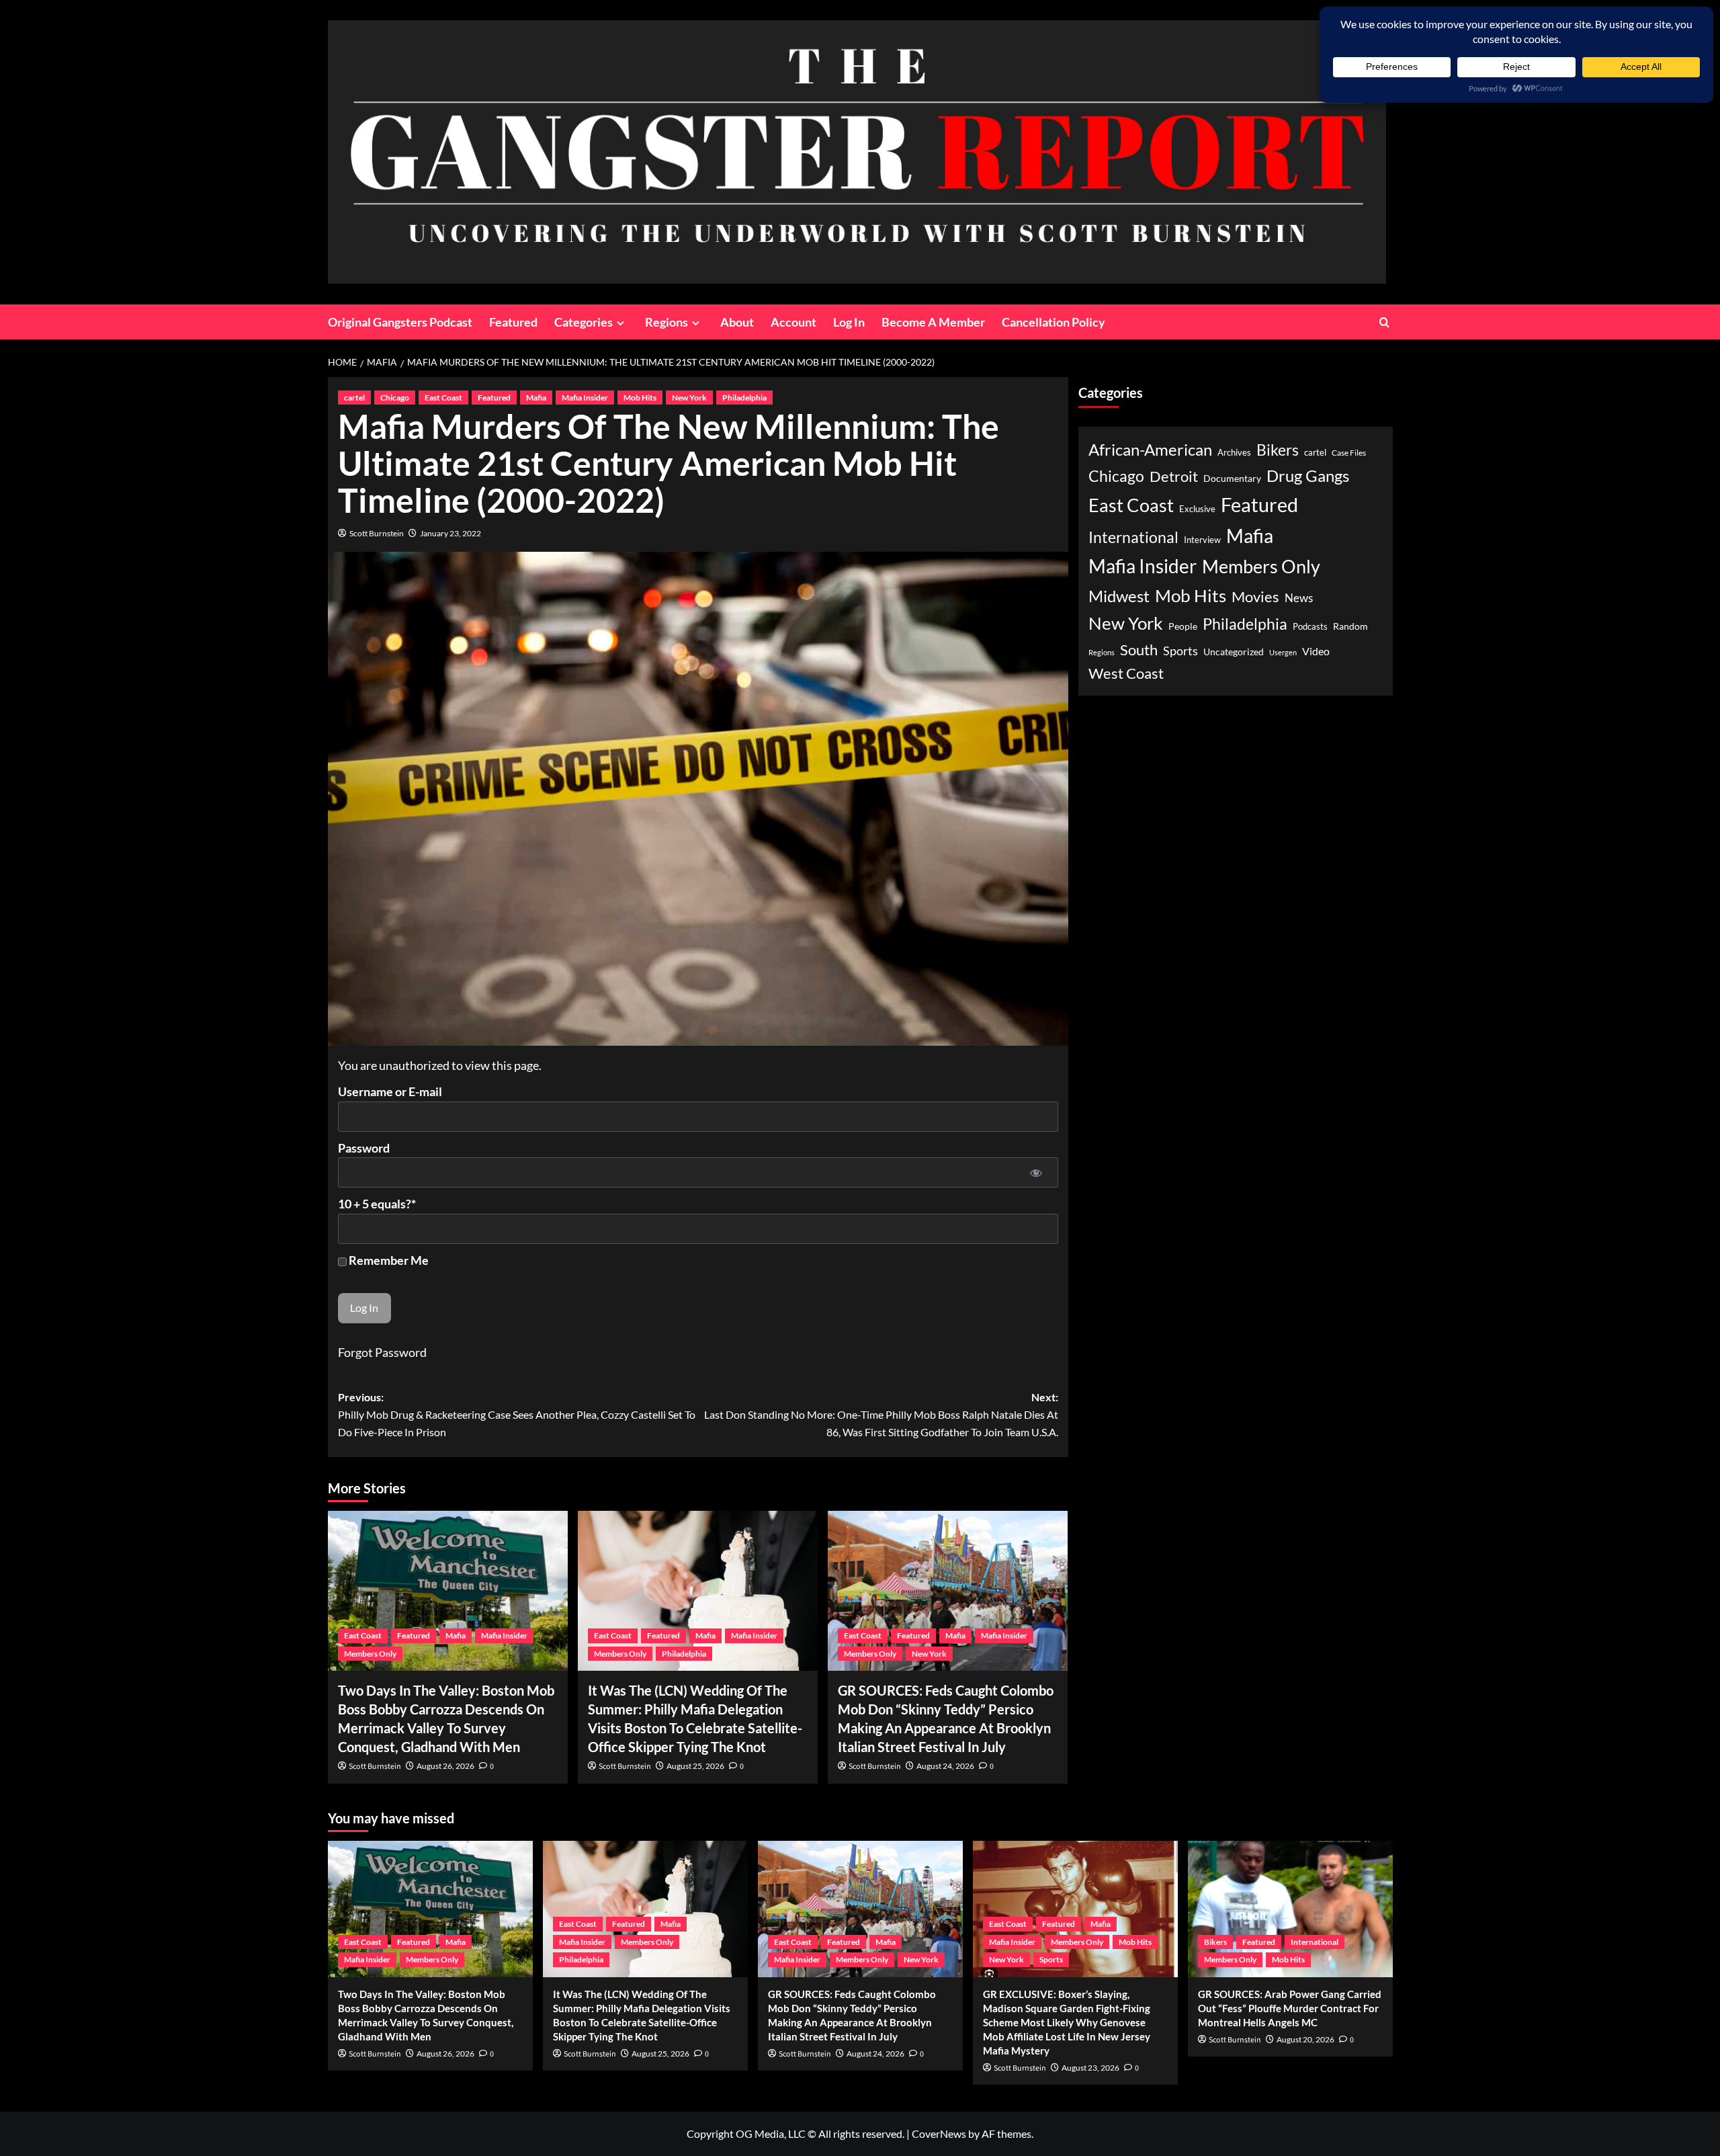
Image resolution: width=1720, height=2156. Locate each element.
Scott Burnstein (377, 533)
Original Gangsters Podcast (400, 322)
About (737, 322)
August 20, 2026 (1305, 2039)
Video (1316, 651)
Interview (1202, 539)
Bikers (1278, 450)
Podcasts (1310, 626)
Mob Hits (640, 398)
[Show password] (1036, 1172)
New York (689, 398)
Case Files (1349, 452)
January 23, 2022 (450, 533)
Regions (666, 322)
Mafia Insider (585, 398)
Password (364, 1148)
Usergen (1283, 652)
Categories (584, 322)
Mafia (536, 398)
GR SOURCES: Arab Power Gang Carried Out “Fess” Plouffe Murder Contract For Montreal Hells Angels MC (1290, 2008)
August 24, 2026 (945, 1766)
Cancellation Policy (1053, 322)
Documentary (1232, 478)
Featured (513, 322)
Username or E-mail (390, 1091)
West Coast (1126, 672)
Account (793, 322)
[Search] (1384, 322)
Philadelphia (744, 398)
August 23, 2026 (1090, 2068)
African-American (1150, 449)
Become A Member (933, 322)
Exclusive (1197, 508)
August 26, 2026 (445, 1766)
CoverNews (939, 2133)
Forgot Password (382, 1352)
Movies (1255, 596)
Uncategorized (1234, 652)
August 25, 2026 (695, 1766)
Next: (881, 1414)
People (1183, 626)
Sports (1180, 651)
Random (1350, 626)
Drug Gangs (1308, 475)
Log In (849, 322)
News (1299, 597)
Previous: (517, 1414)
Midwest (1119, 595)
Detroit (1174, 475)
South (1139, 650)
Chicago (395, 398)
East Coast (443, 398)
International (1133, 537)
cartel (354, 398)
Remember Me (388, 1260)
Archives (1234, 453)
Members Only (370, 1654)
